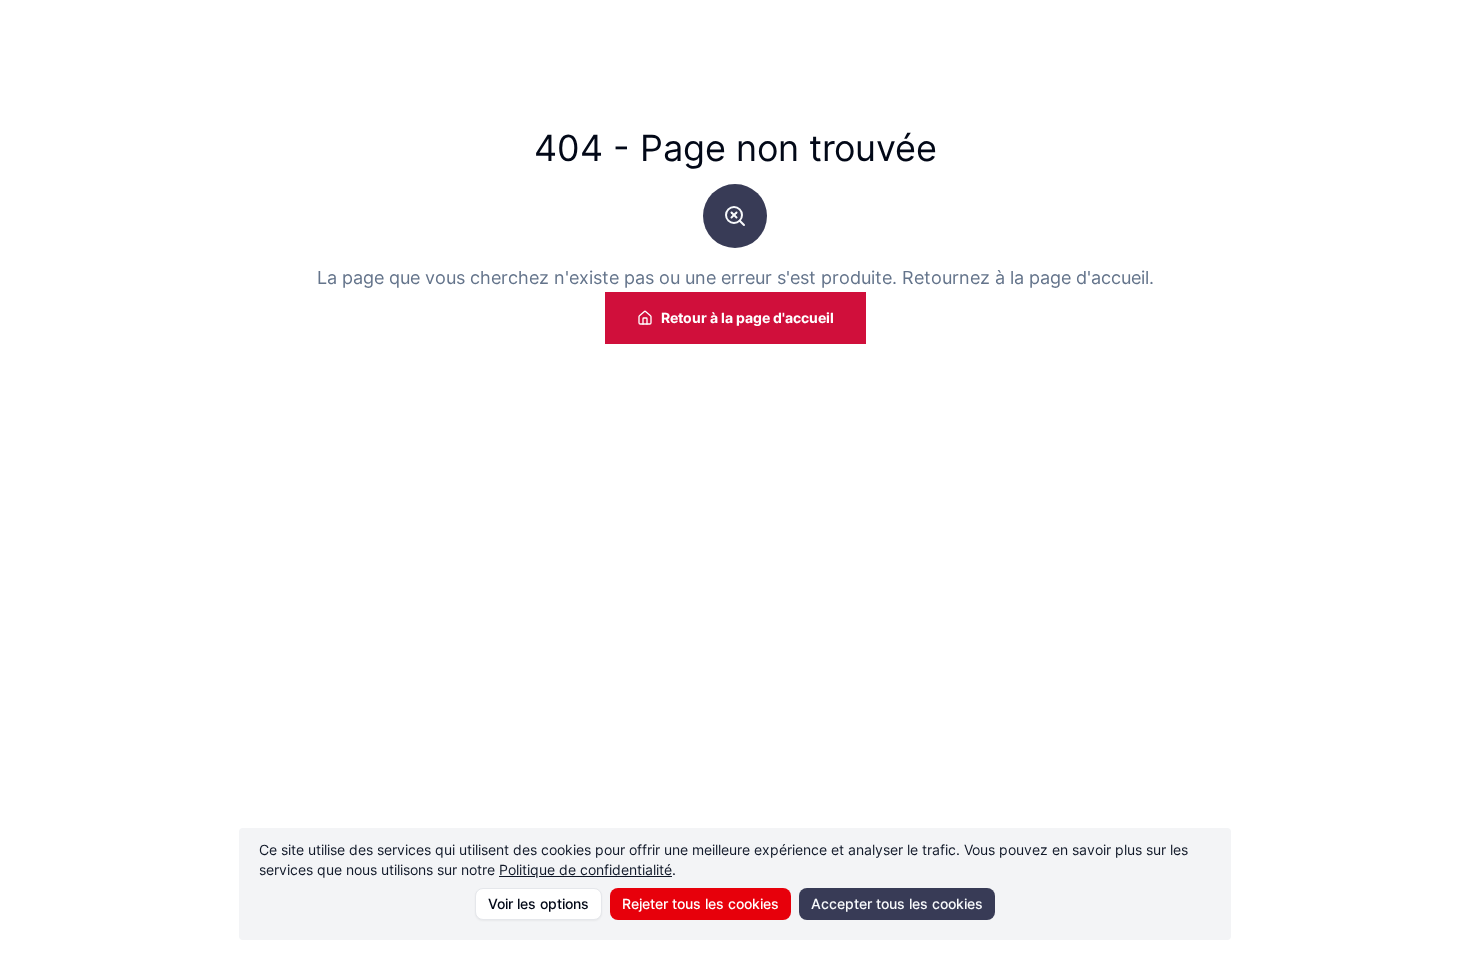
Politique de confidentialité (585, 869)
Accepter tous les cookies (897, 903)
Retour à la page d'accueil (747, 317)
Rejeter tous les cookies (700, 903)
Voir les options (538, 903)
